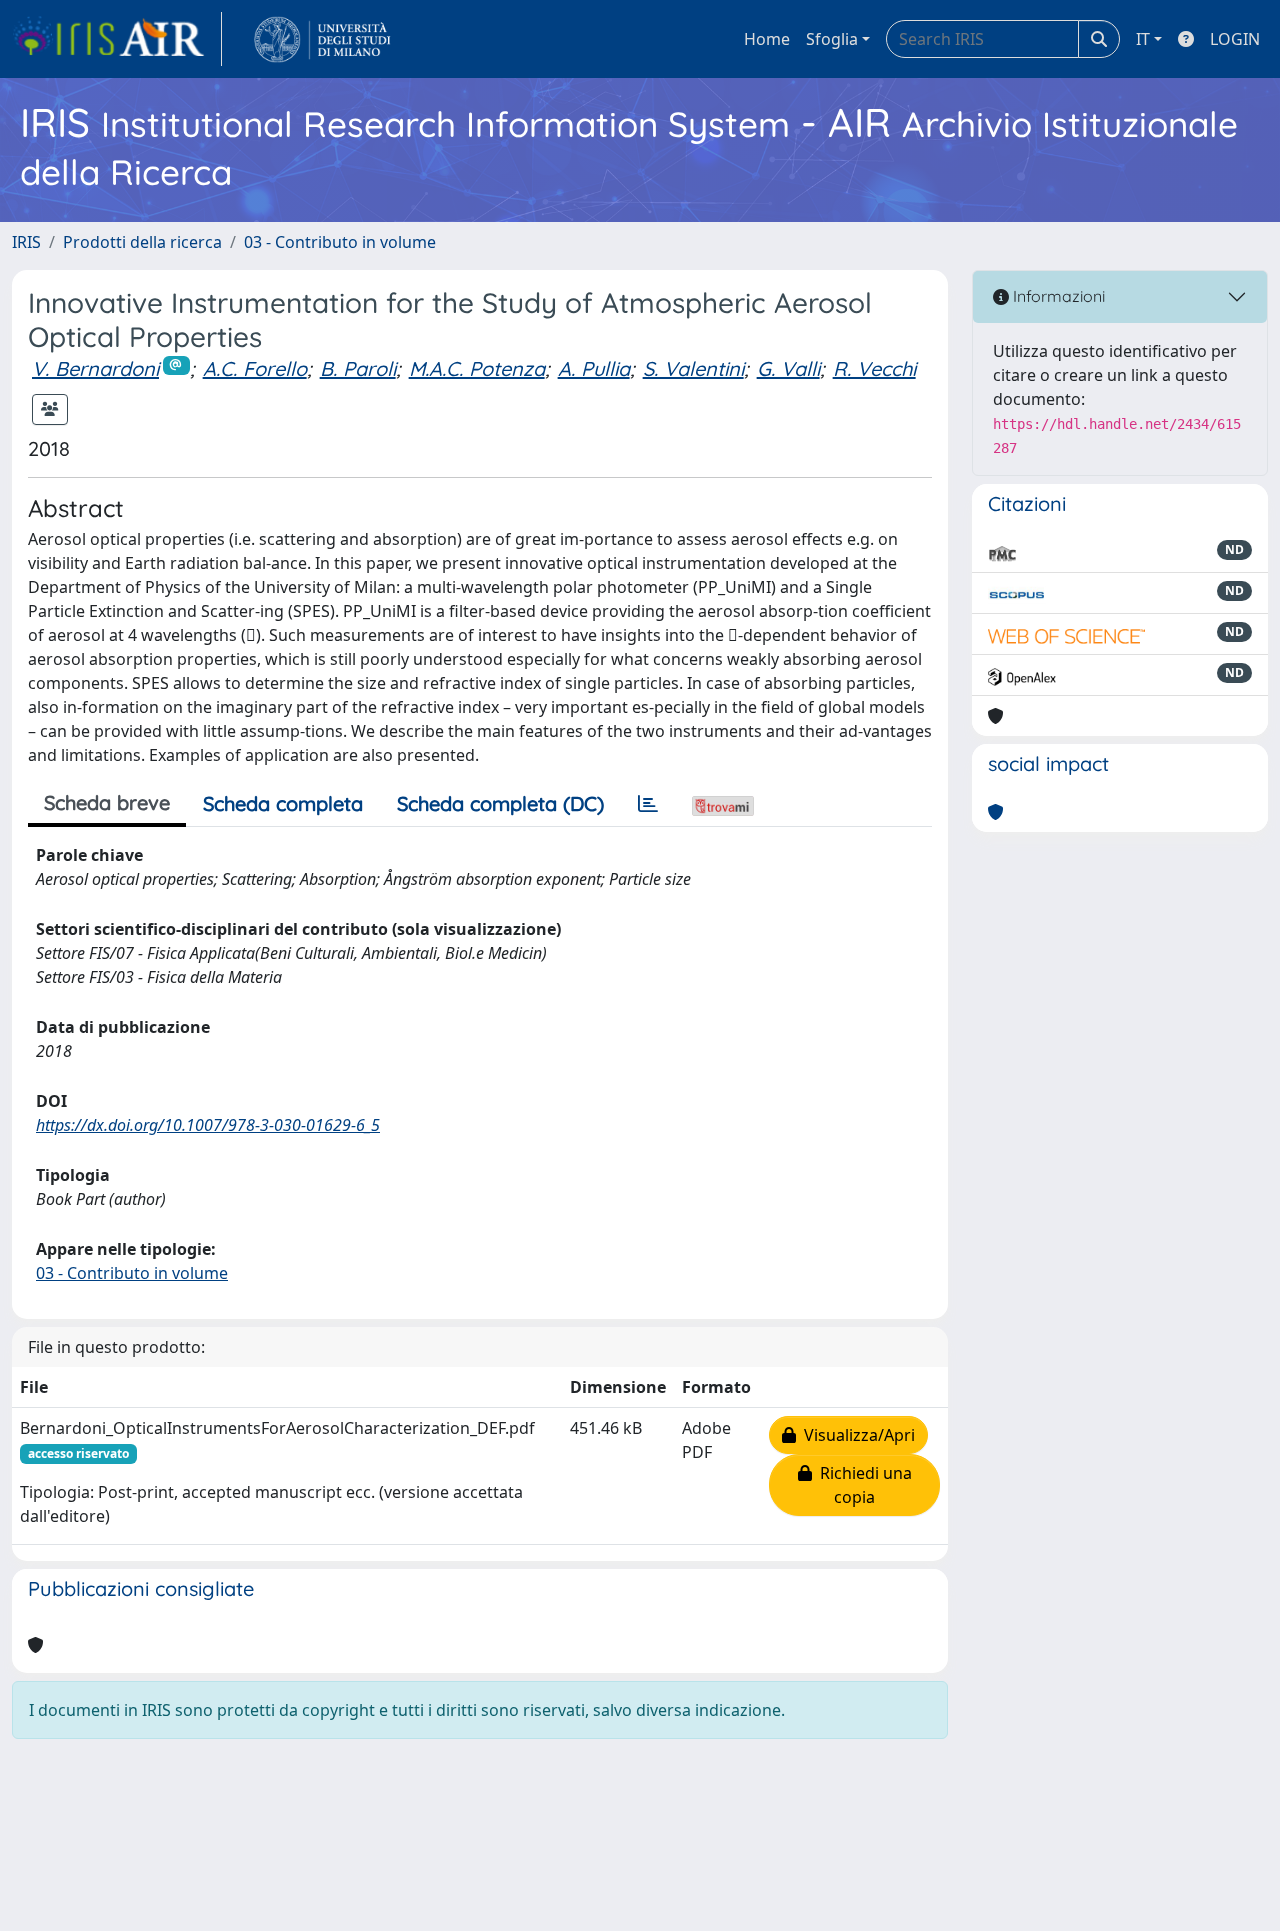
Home (767, 39)
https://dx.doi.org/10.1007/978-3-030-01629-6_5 (208, 1125)
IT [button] (1143, 39)
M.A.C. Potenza (477, 368)
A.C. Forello (255, 368)
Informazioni (1057, 296)
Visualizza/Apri (855, 1435)
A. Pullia (594, 368)
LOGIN (1235, 39)
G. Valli (788, 368)
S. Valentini (693, 368)
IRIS (26, 242)
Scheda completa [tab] (283, 803)
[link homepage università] (322, 39)
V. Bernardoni (95, 368)
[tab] (648, 804)
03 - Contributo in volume (340, 242)
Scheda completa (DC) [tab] (500, 803)
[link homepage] (117, 39)
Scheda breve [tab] (107, 802)
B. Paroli (358, 368)
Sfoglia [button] (832, 39)
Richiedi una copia (862, 1485)
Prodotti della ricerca (142, 242)
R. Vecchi (874, 368)
